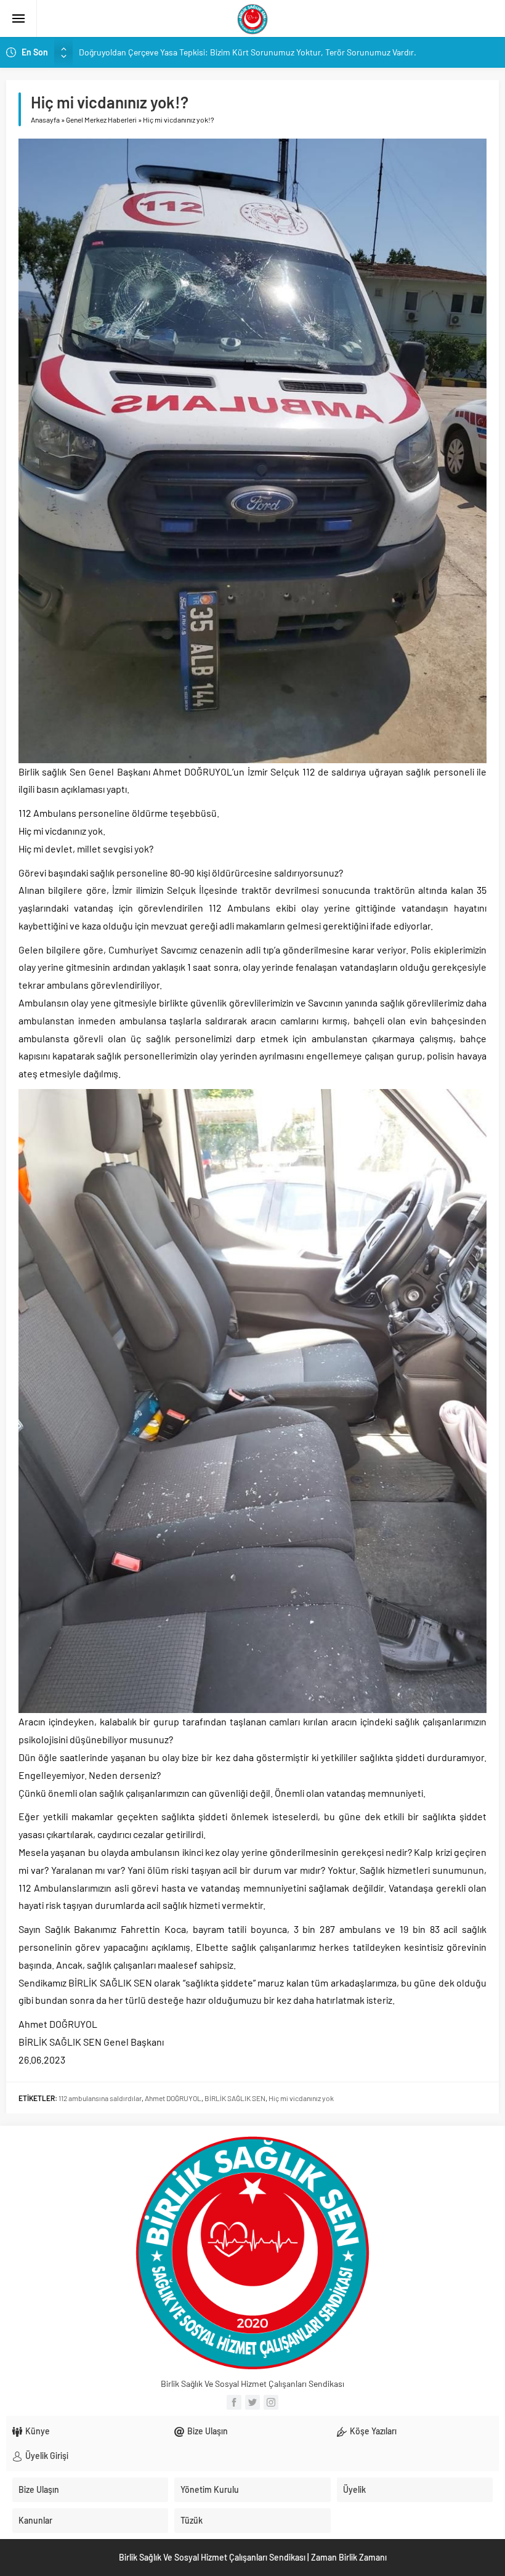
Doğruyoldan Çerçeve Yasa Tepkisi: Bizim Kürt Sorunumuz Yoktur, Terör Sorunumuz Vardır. (248, 52)
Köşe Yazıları (373, 2431)
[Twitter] (252, 2402)
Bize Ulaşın (208, 2431)
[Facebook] (234, 2402)
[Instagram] (271, 2402)
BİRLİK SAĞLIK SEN (235, 2098)
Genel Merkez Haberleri (101, 119)
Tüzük (192, 2520)
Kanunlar (35, 2520)
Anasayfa (45, 119)
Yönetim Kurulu (210, 2489)
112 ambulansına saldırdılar (100, 2098)
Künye (38, 2431)
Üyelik (354, 2489)
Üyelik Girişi (47, 2456)
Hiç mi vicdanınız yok (301, 2098)
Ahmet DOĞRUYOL (173, 2098)
